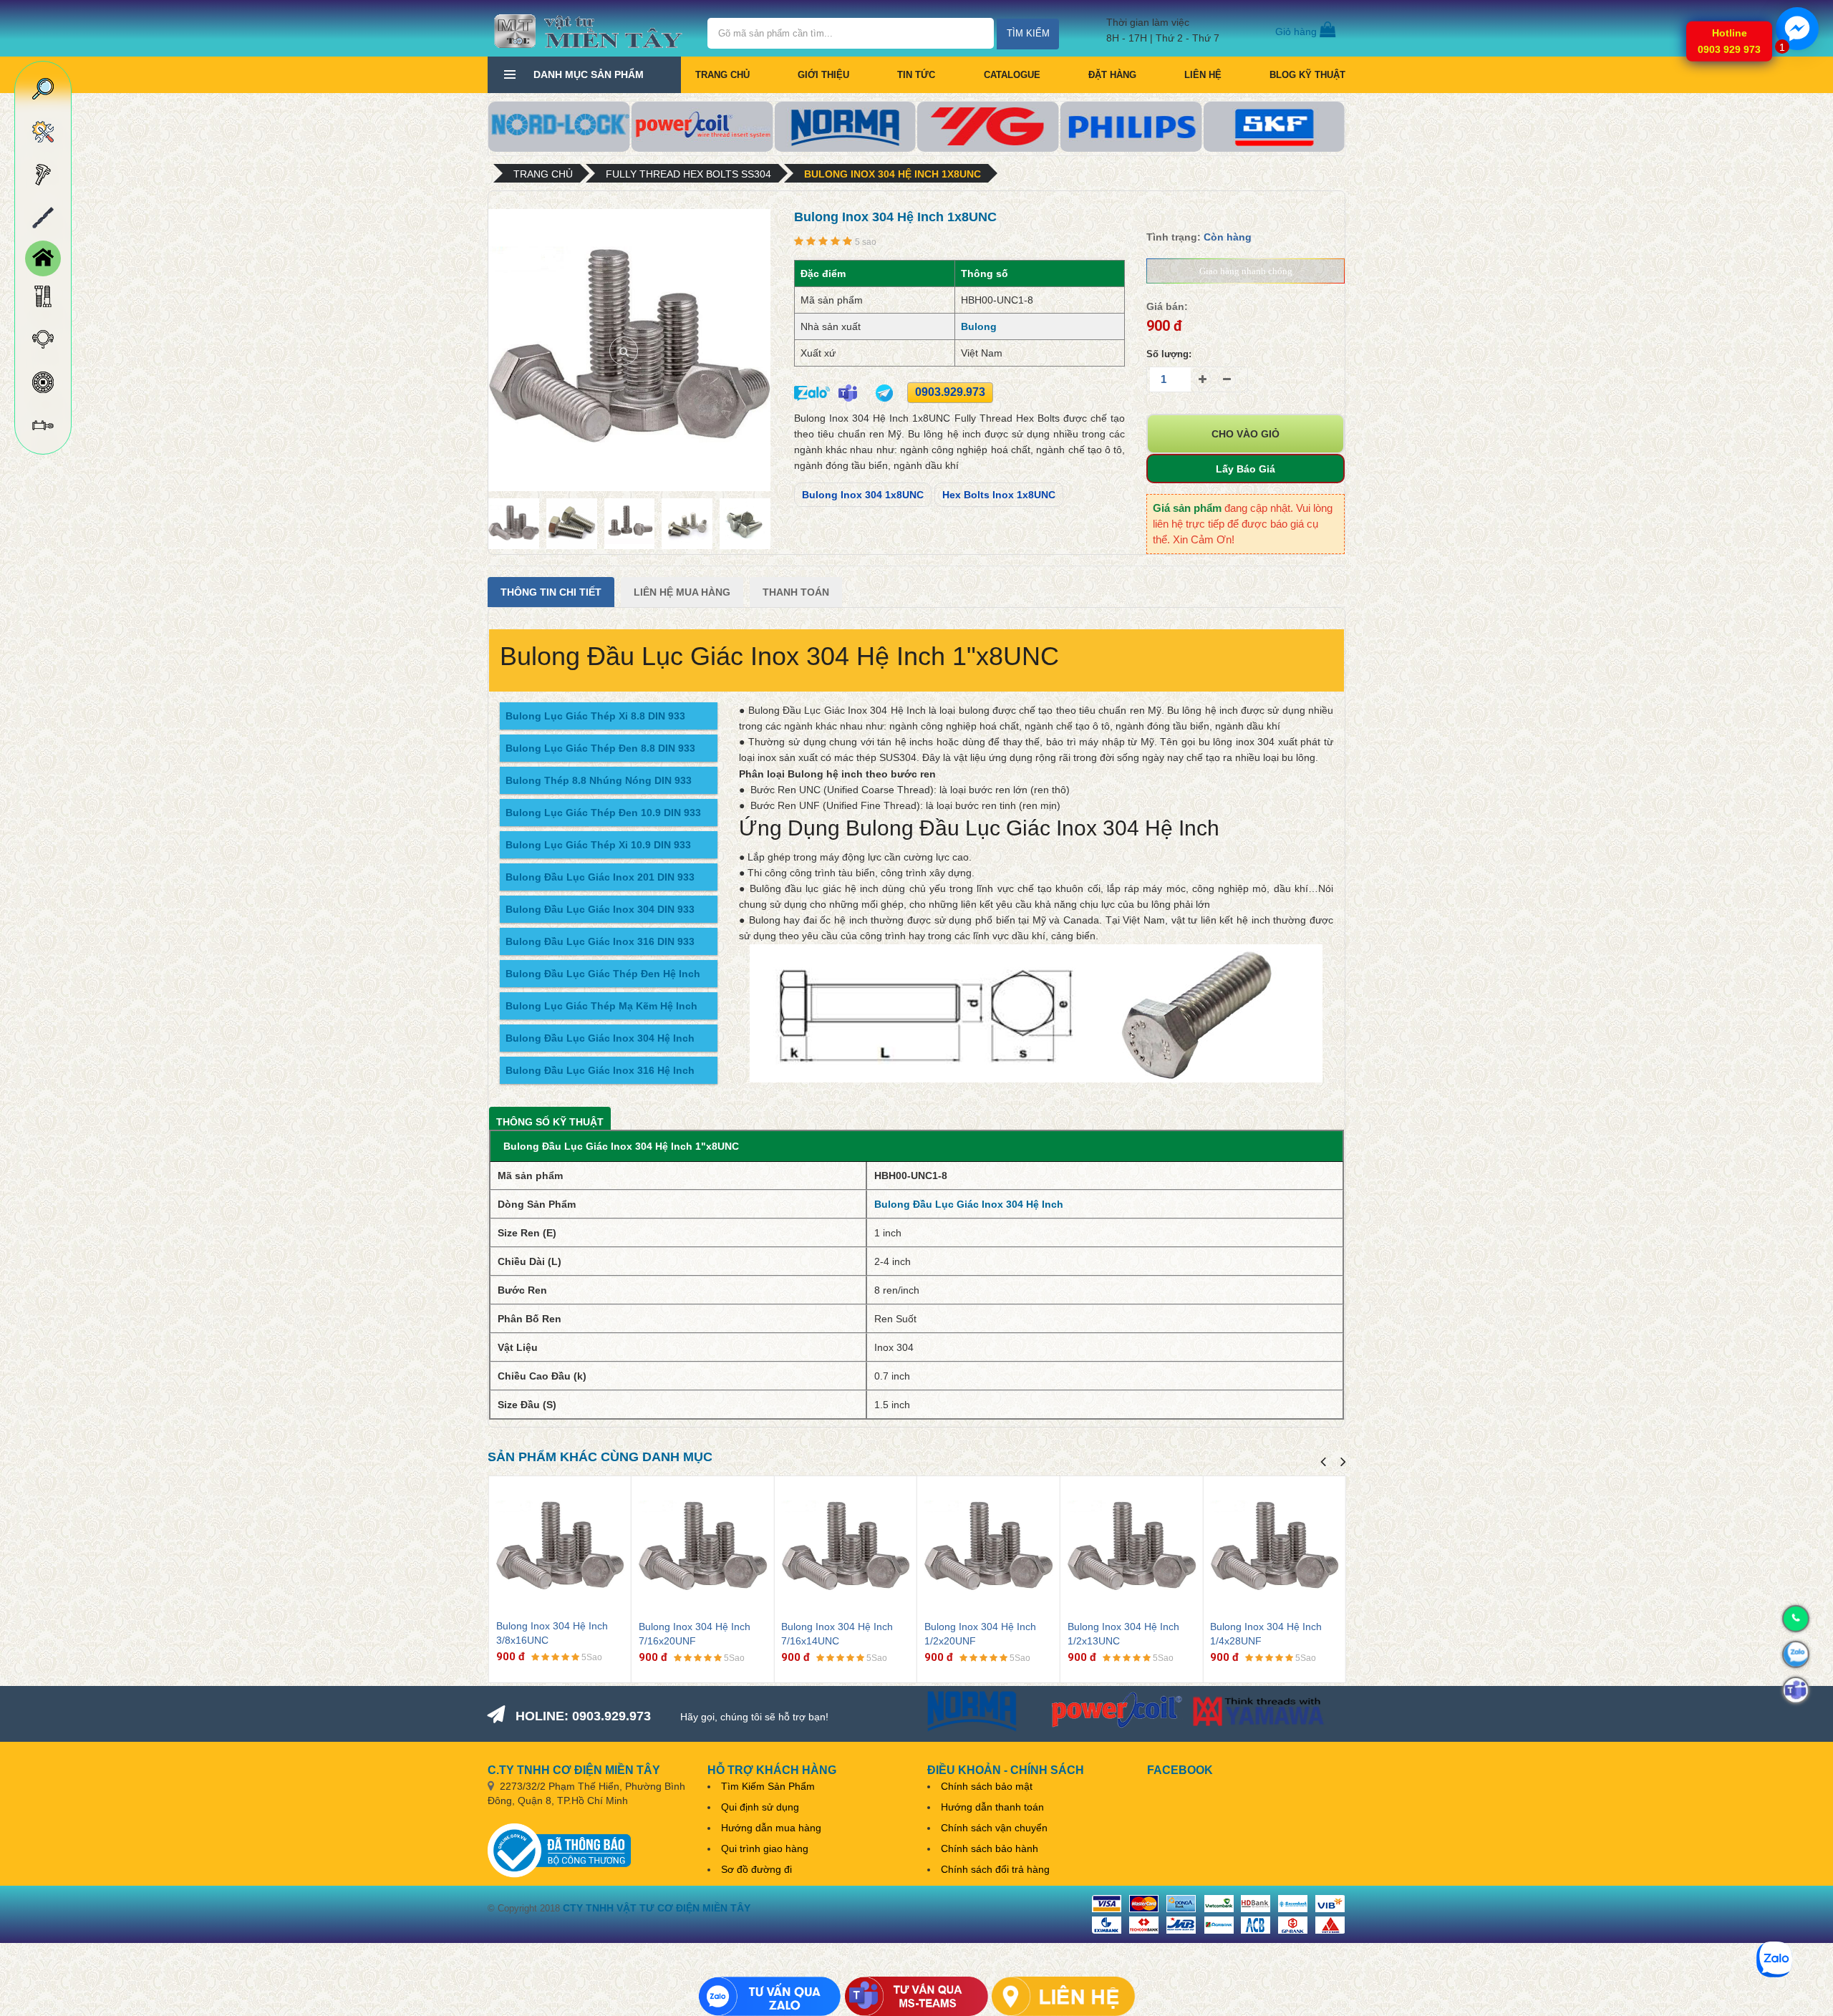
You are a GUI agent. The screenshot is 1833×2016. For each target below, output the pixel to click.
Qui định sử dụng (760, 1807)
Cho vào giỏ (1246, 434)
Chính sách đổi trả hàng (995, 1869)
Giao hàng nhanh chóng (1246, 271)
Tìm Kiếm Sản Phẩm (768, 1786)
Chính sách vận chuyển (994, 1828)
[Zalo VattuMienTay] (770, 1996)
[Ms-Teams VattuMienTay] (916, 1996)
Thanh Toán (796, 592)
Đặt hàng (1112, 75)
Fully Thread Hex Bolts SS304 (688, 174)
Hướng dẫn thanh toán (992, 1807)
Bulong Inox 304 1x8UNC (863, 495)
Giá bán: (1167, 306)
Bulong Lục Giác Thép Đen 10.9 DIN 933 (603, 813)
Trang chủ (722, 75)
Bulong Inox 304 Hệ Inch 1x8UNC (893, 174)
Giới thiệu (823, 75)
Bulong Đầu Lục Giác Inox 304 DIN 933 (600, 909)
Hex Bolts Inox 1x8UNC (999, 495)
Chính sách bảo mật (987, 1786)
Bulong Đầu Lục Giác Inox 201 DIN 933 (600, 877)
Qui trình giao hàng (765, 1848)
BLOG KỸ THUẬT (1307, 75)
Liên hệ (1203, 75)
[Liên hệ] (1063, 1996)
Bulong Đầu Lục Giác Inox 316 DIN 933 (600, 941)
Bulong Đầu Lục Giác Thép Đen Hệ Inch (603, 974)
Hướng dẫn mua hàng (771, 1828)
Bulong (979, 326)
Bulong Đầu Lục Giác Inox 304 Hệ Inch (600, 1038)
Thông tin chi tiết (551, 592)
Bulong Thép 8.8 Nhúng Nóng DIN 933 (599, 780)
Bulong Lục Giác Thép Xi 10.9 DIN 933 (598, 845)
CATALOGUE (1012, 75)
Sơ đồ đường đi (756, 1869)
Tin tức (916, 75)
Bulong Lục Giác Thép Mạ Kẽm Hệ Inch (601, 1006)
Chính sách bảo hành (990, 1848)
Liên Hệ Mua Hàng (682, 592)
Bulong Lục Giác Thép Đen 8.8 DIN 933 (600, 748)
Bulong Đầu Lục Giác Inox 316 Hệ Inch (600, 1070)
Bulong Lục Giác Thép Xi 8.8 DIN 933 (595, 716)
